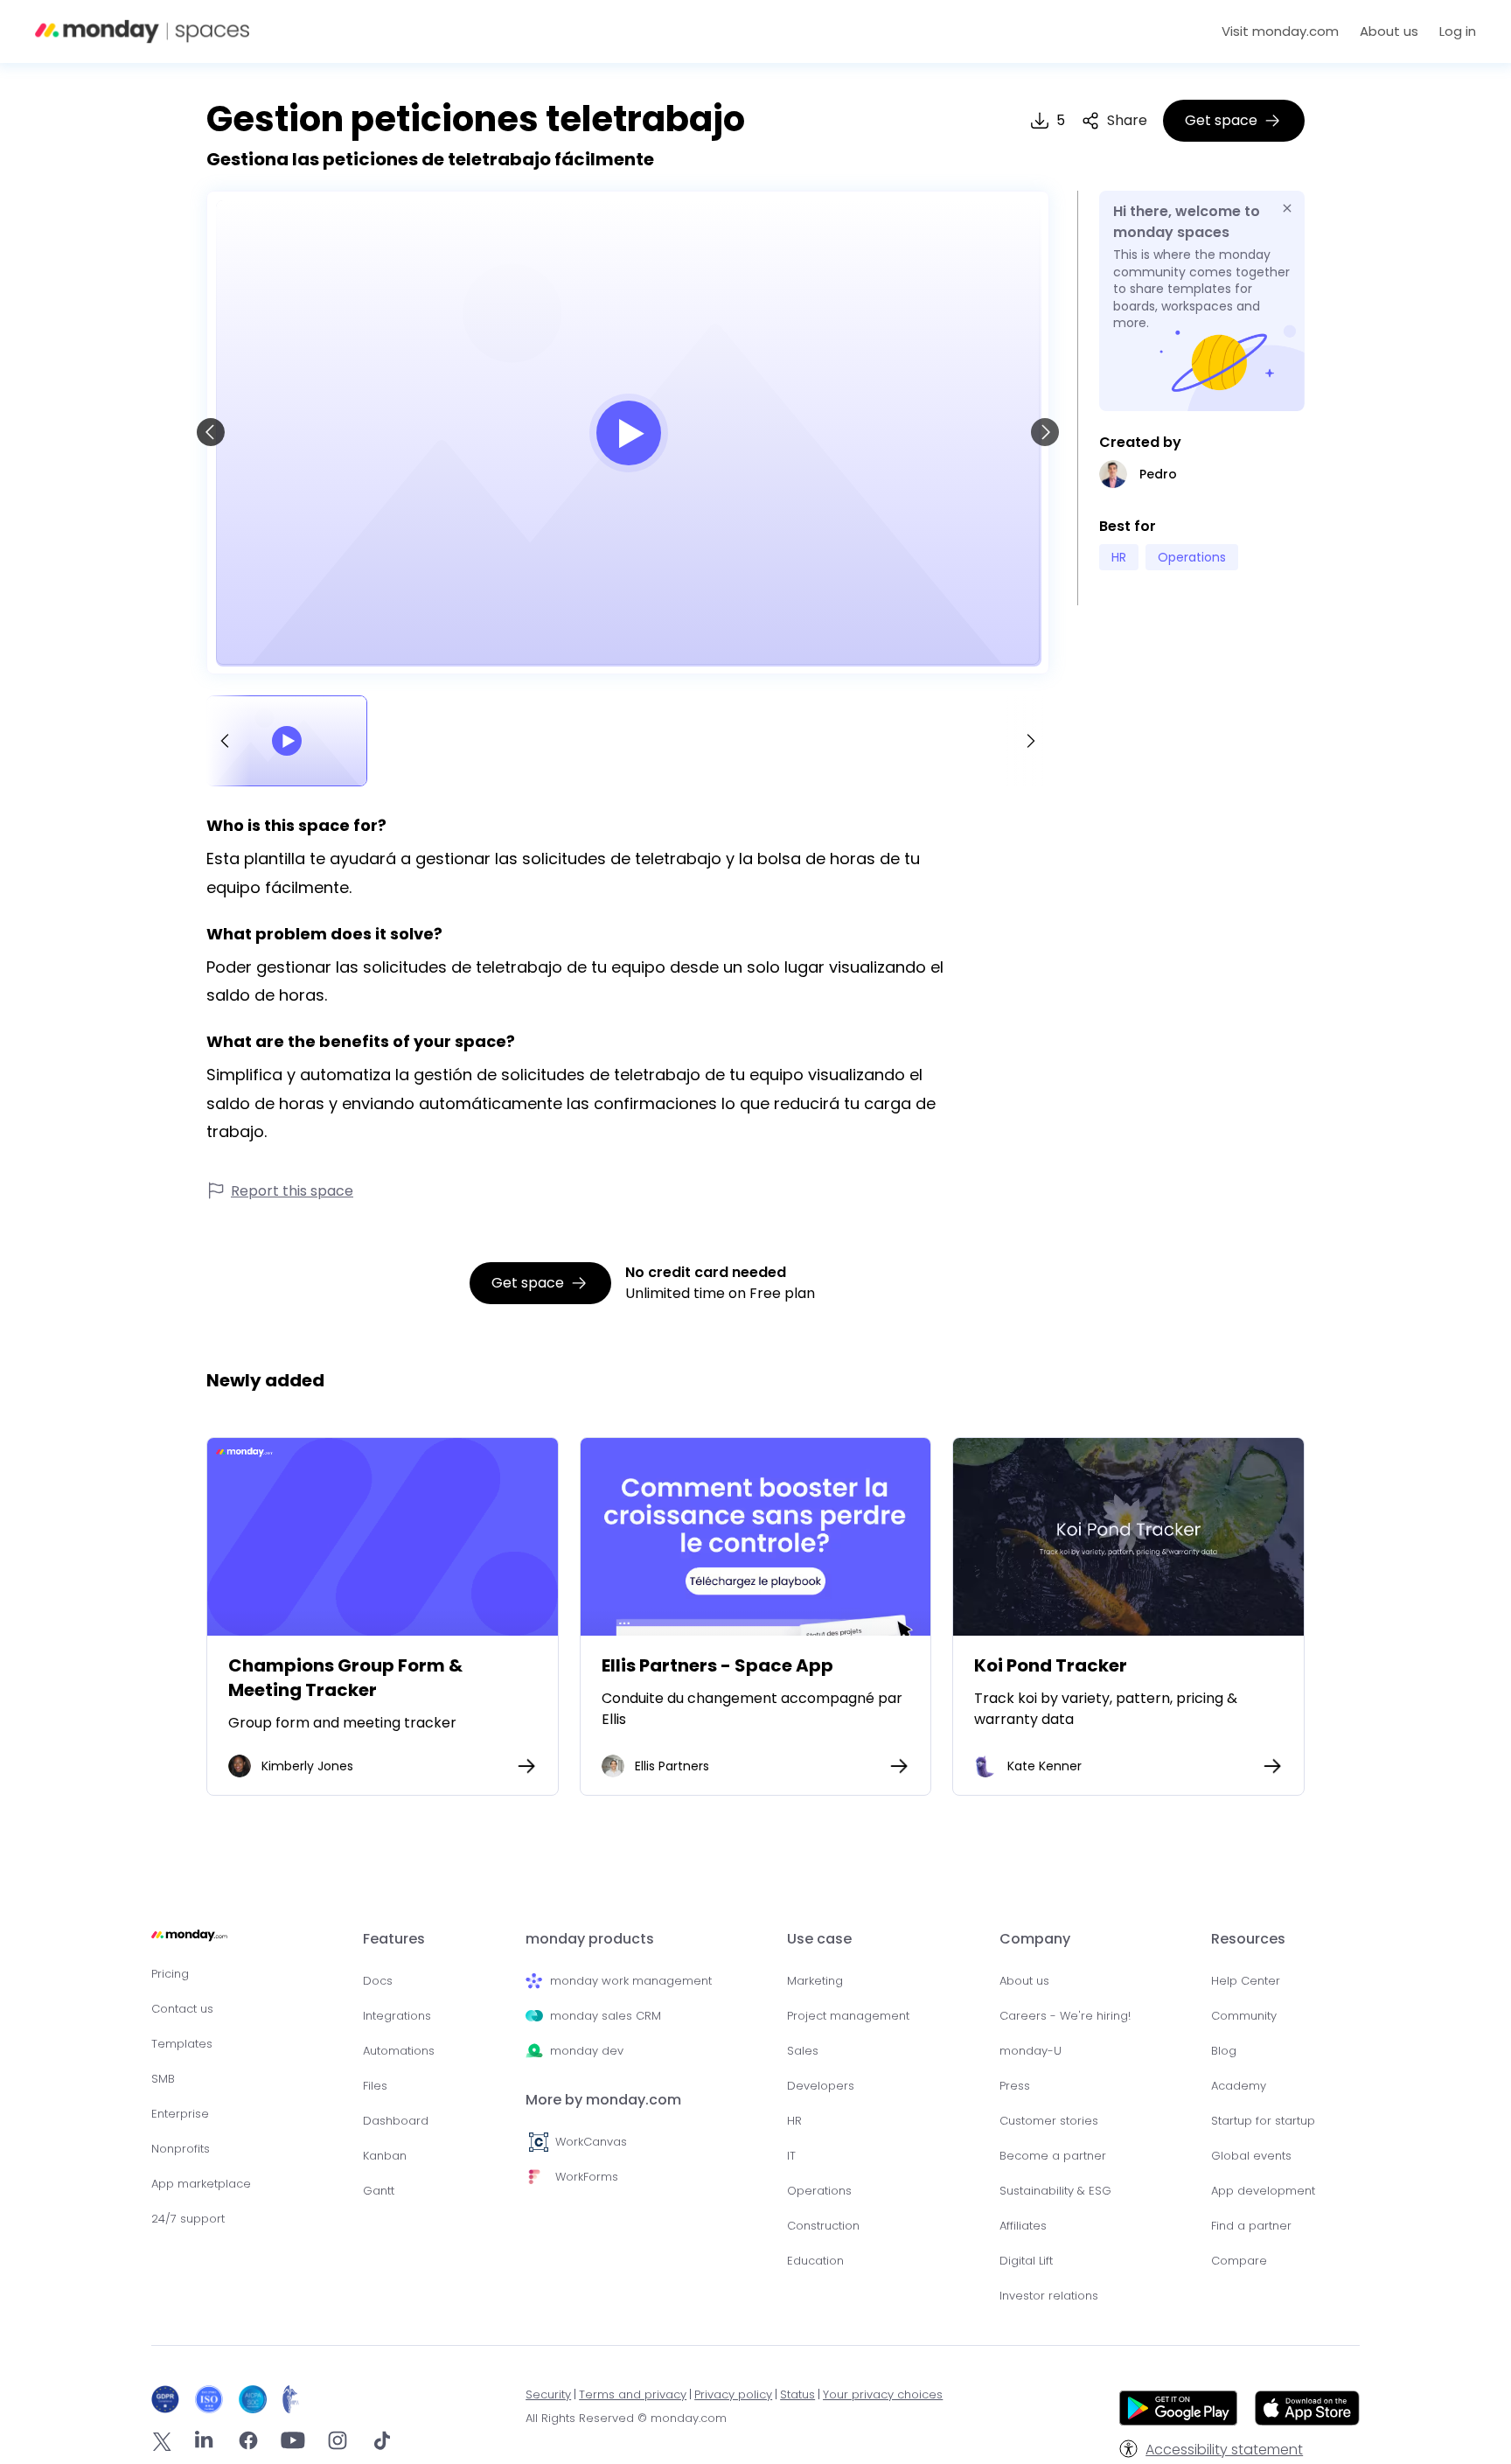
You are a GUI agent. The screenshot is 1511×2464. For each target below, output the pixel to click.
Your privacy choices (883, 2394)
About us (1389, 31)
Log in (1458, 31)
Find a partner (1251, 2226)
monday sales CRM (606, 2016)
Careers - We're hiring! (1065, 2016)
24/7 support (188, 2219)
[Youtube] (293, 2443)
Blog (1224, 2051)
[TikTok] (382, 2443)
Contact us (182, 2009)
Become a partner (1053, 2156)
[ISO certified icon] (213, 2399)
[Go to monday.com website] (189, 1943)
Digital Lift (1026, 2261)
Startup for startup (1263, 2121)
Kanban (385, 2156)
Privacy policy (733, 2394)
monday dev (587, 2051)
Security (548, 2394)
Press (1015, 2086)
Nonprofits (181, 2149)
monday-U (1031, 2051)
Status (797, 2394)
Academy (1239, 2086)
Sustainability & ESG (1055, 2191)
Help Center (1246, 1981)
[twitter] (162, 2444)
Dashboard (396, 2121)
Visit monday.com (1280, 31)
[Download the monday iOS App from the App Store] (1307, 2421)
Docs (378, 1981)
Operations (819, 2191)
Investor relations (1049, 2296)
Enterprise (180, 2114)
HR (794, 2121)
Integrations (397, 2016)
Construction (823, 2226)
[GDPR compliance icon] (169, 2399)
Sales (803, 2051)
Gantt (379, 2191)
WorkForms (587, 2177)
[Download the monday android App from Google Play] (1178, 2411)
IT (791, 2156)
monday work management (631, 1981)
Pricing (170, 1974)
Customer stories (1049, 2121)
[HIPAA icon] (291, 2399)
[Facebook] (248, 2443)
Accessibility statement (1224, 2450)
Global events (1251, 2156)
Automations (399, 2051)
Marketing (815, 1981)
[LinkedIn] (204, 2443)
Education (815, 2261)
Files (375, 2086)
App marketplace (201, 2184)
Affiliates (1023, 2226)
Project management (848, 2016)
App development (1263, 2191)
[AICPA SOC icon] (257, 2399)
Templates (182, 2044)
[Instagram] (338, 2443)
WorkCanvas (591, 2142)
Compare (1239, 2261)
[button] (1114, 121)
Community (1244, 2016)
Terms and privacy (633, 2394)
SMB (163, 2079)
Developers (821, 2086)
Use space (382, 1536)
